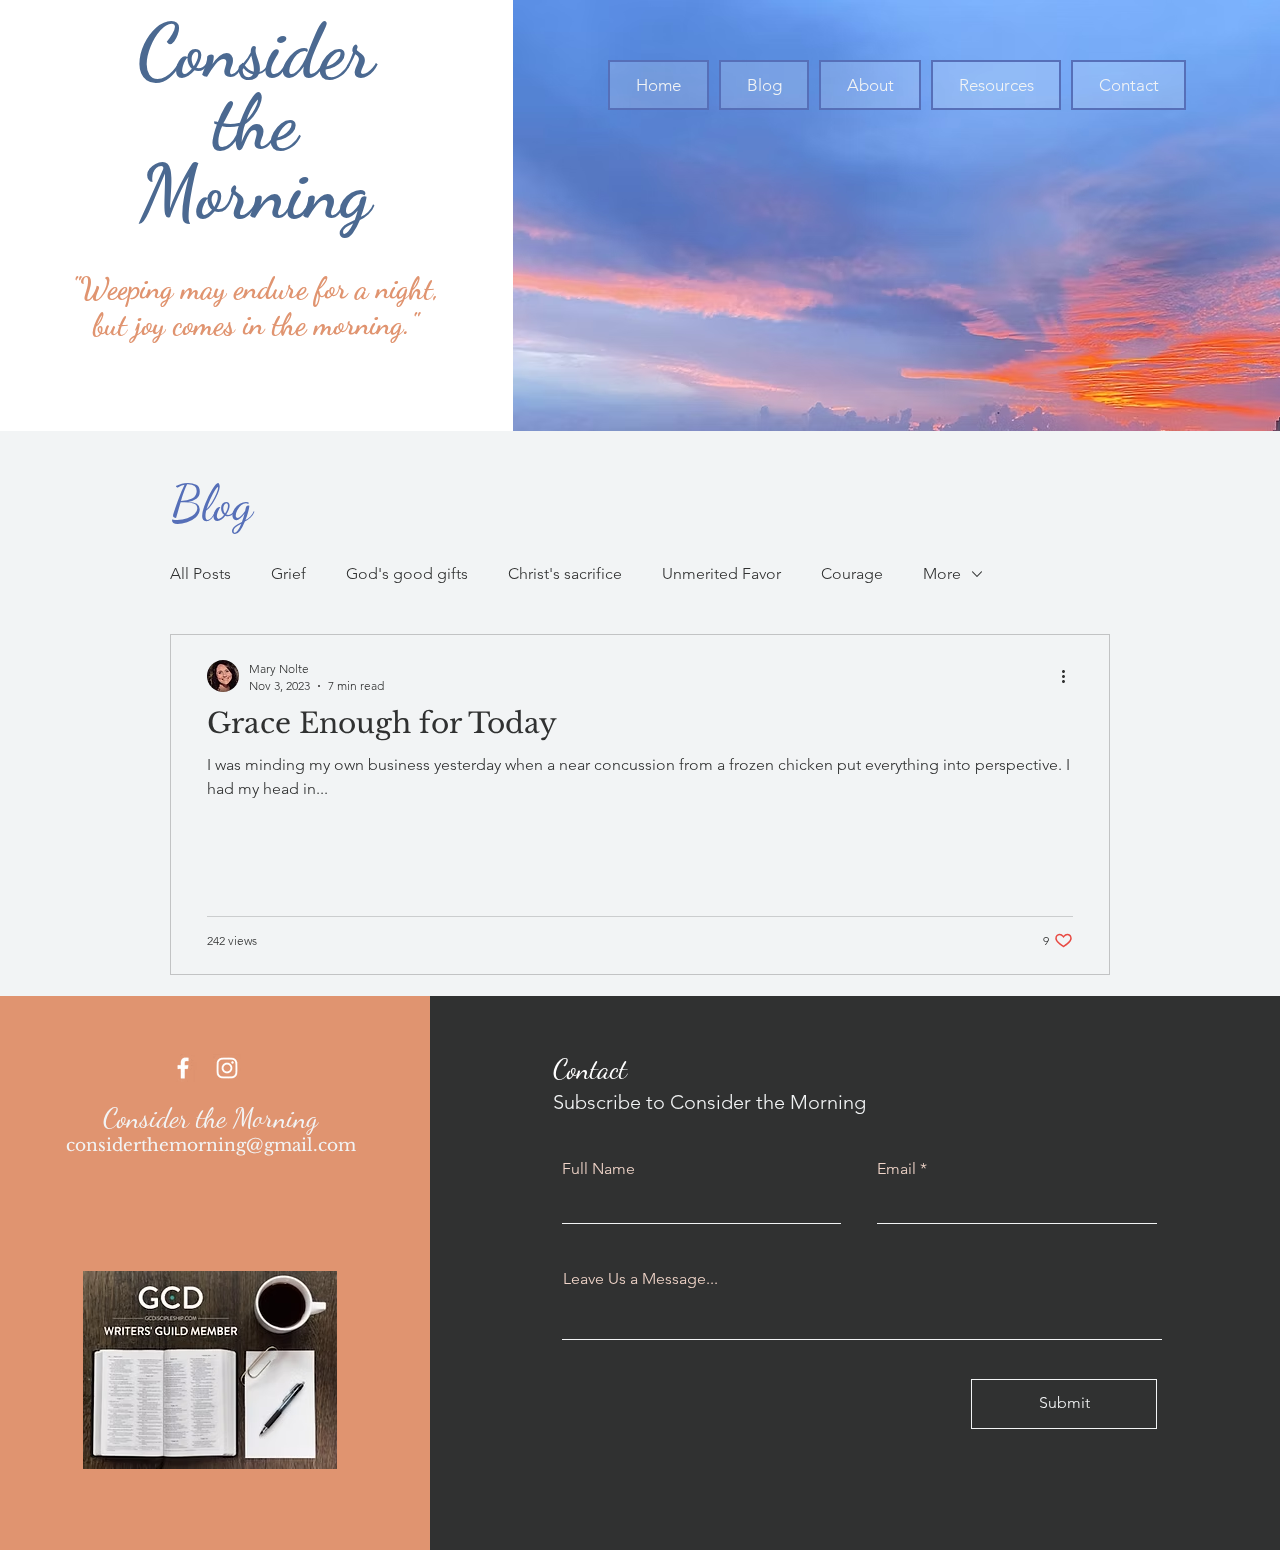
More (942, 573)
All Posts (200, 573)
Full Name (598, 1169)
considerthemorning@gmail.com (211, 1145)
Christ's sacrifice (565, 573)
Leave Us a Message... (640, 1279)
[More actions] (1070, 676)
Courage (852, 573)
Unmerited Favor (721, 573)
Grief (288, 573)
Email (896, 1169)
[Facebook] (183, 1068)
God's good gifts (407, 573)
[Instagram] (227, 1068)
